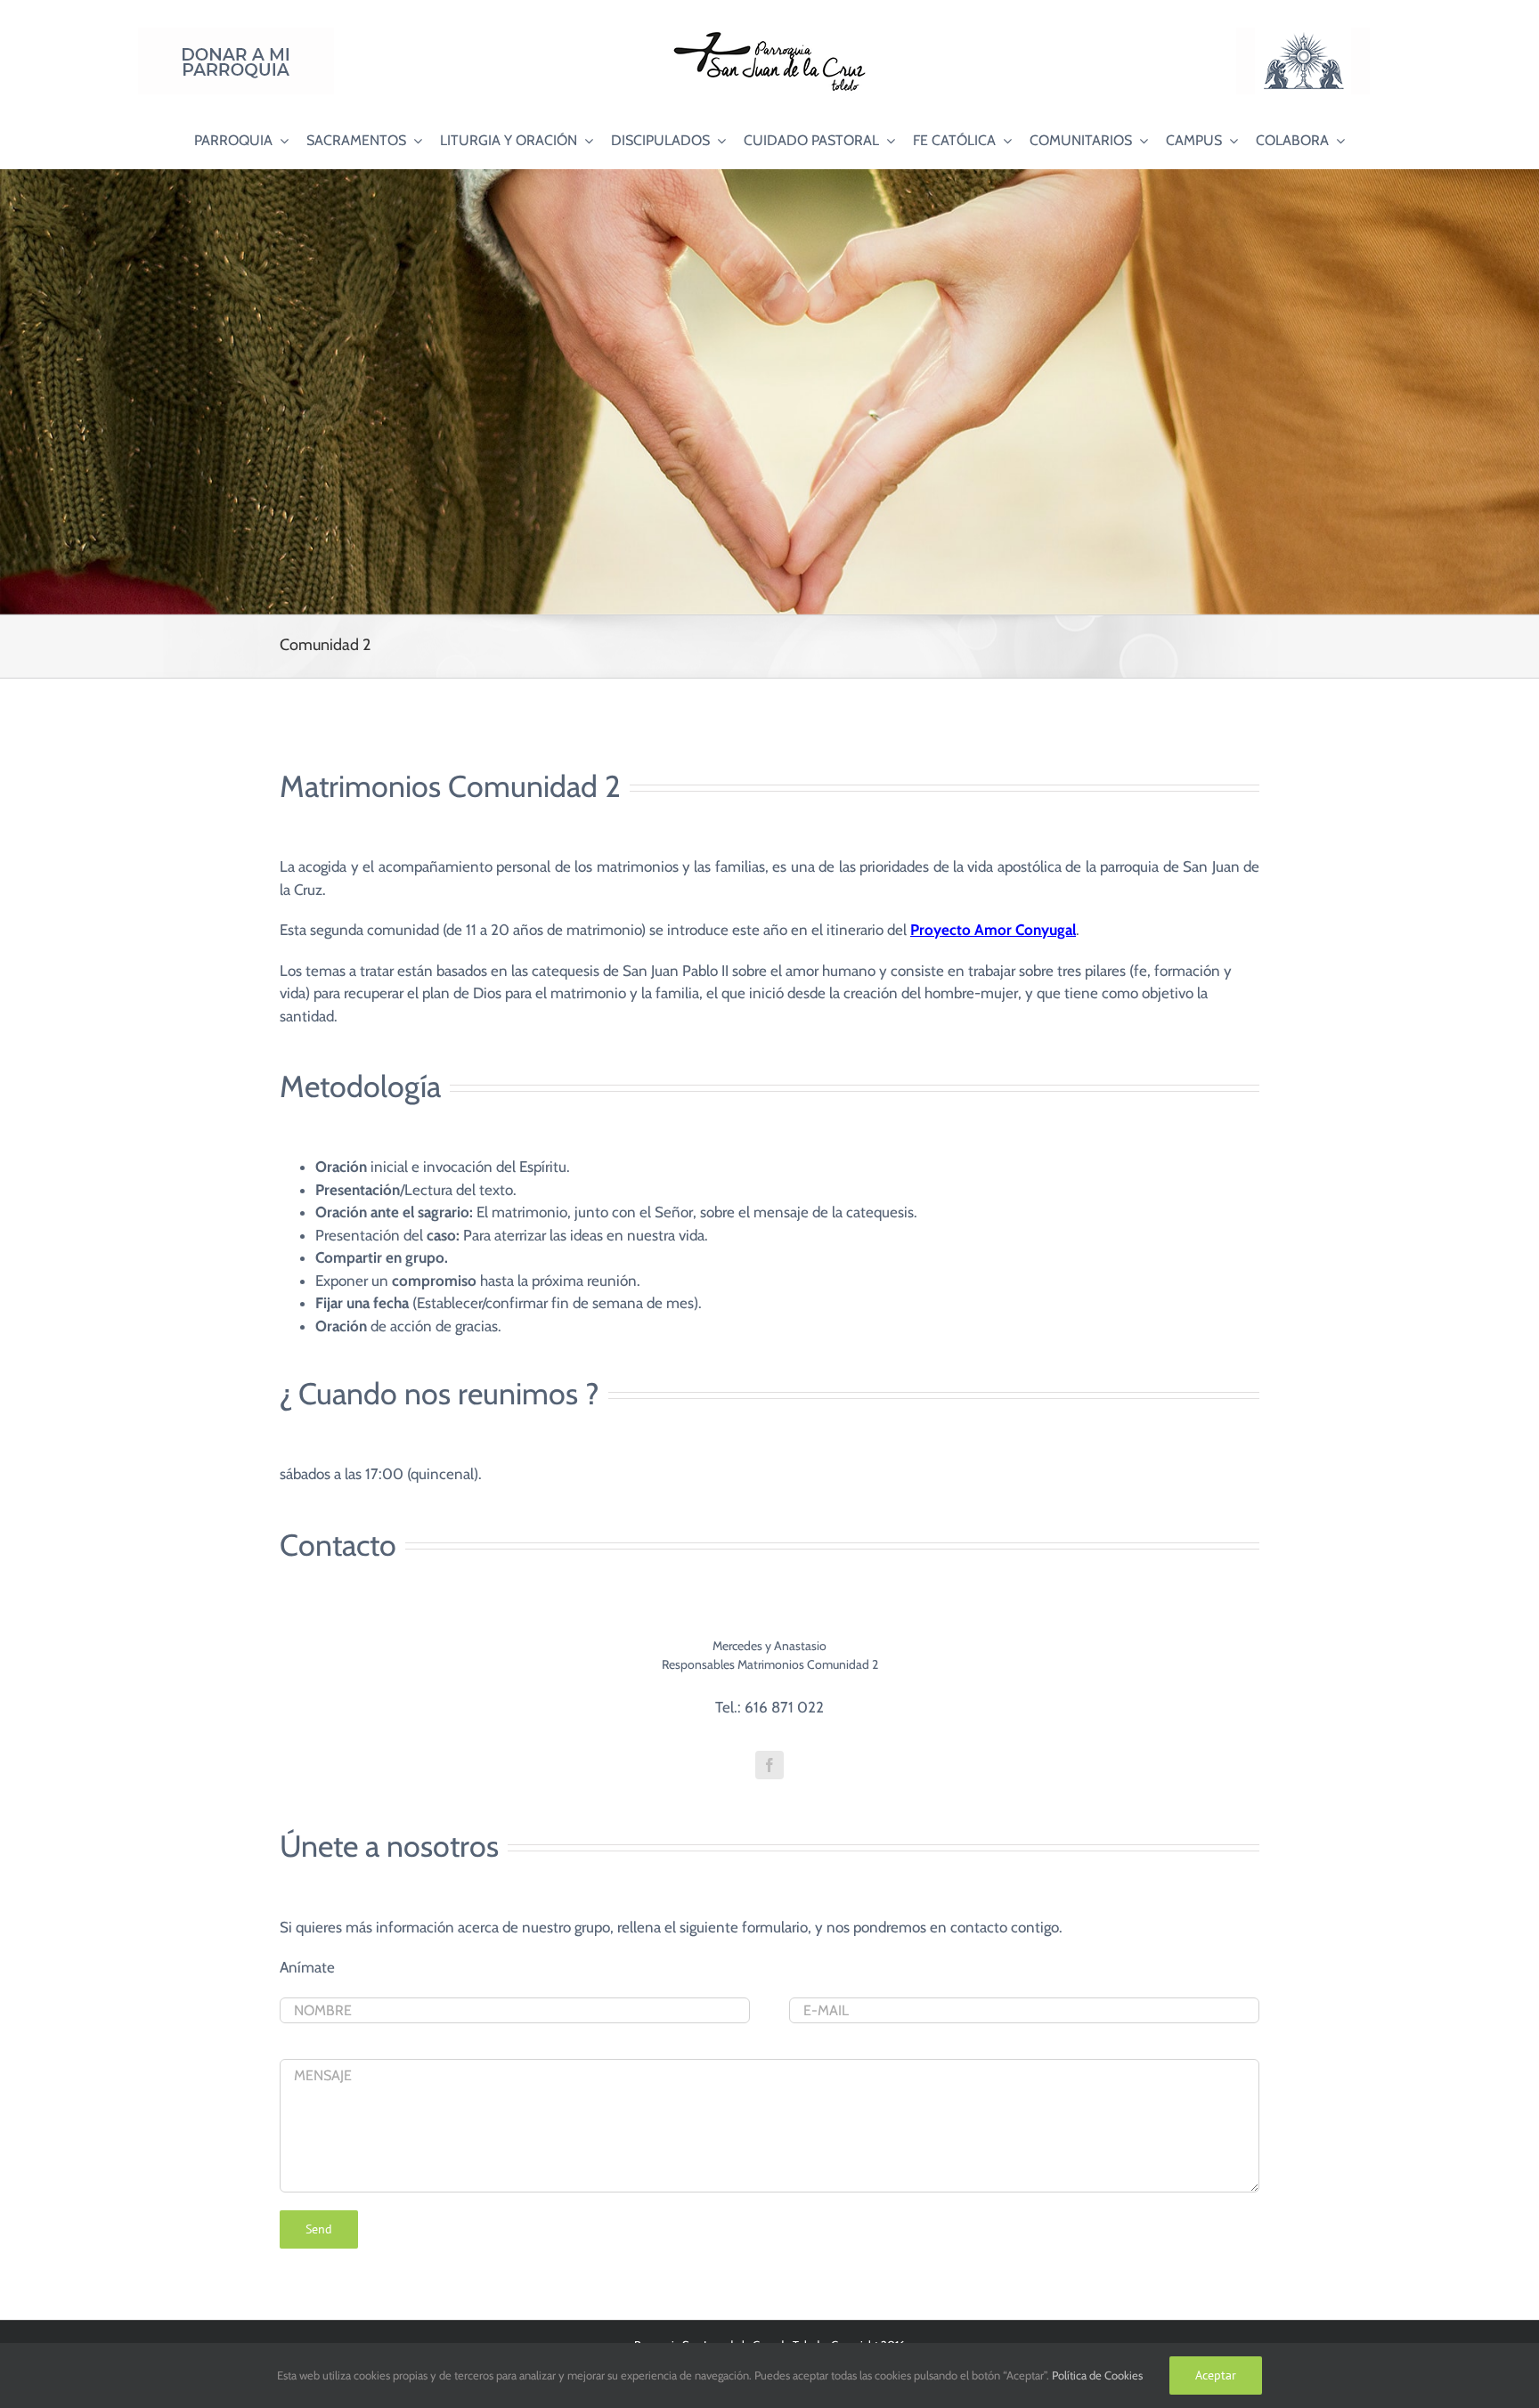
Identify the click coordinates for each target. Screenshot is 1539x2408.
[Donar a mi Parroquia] (236, 35)
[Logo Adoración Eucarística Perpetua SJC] (1303, 35)
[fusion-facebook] (769, 1765)
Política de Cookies (1097, 2375)
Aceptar (1216, 2375)
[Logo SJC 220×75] (769, 35)
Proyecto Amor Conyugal (993, 930)
